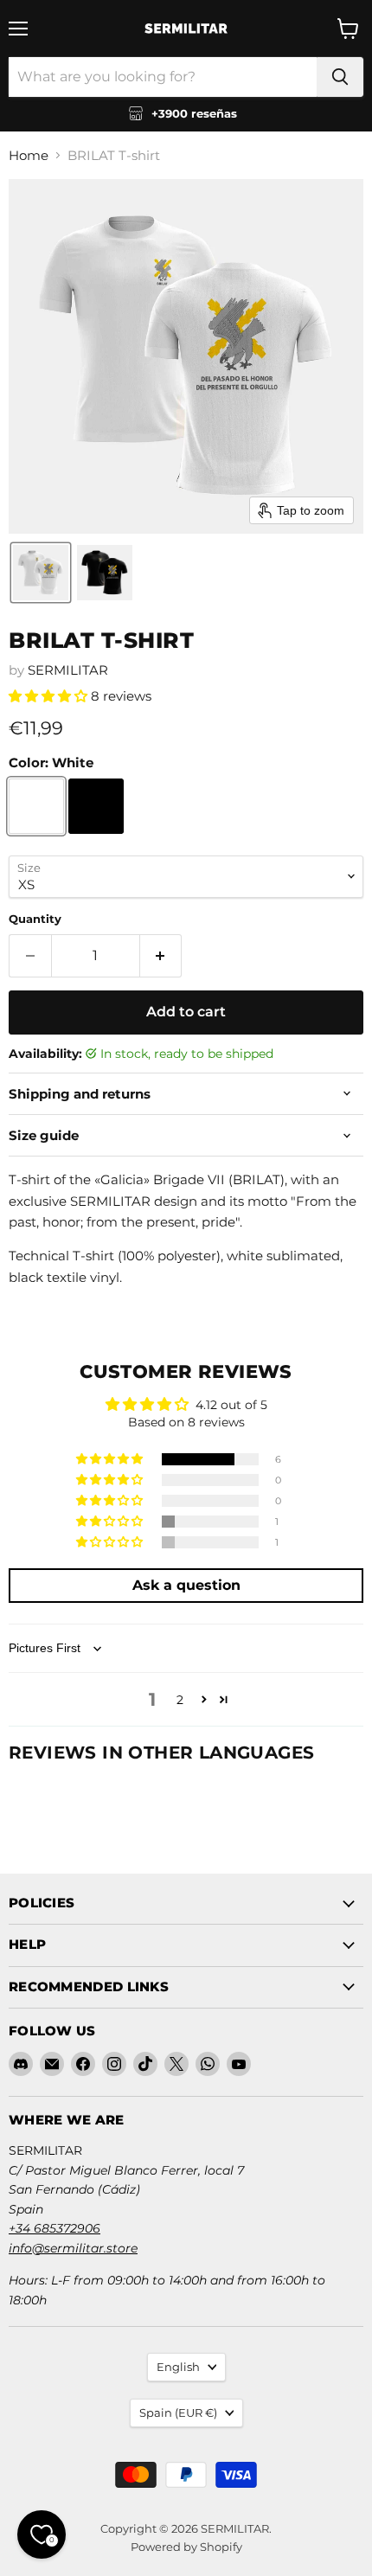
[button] (41, 573)
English (178, 2367)
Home (29, 155)
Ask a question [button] (186, 1585)
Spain (178, 2413)
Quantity (35, 919)
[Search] (340, 77)
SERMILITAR (68, 670)
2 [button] (180, 1700)
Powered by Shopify (186, 2547)
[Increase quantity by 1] (161, 956)
